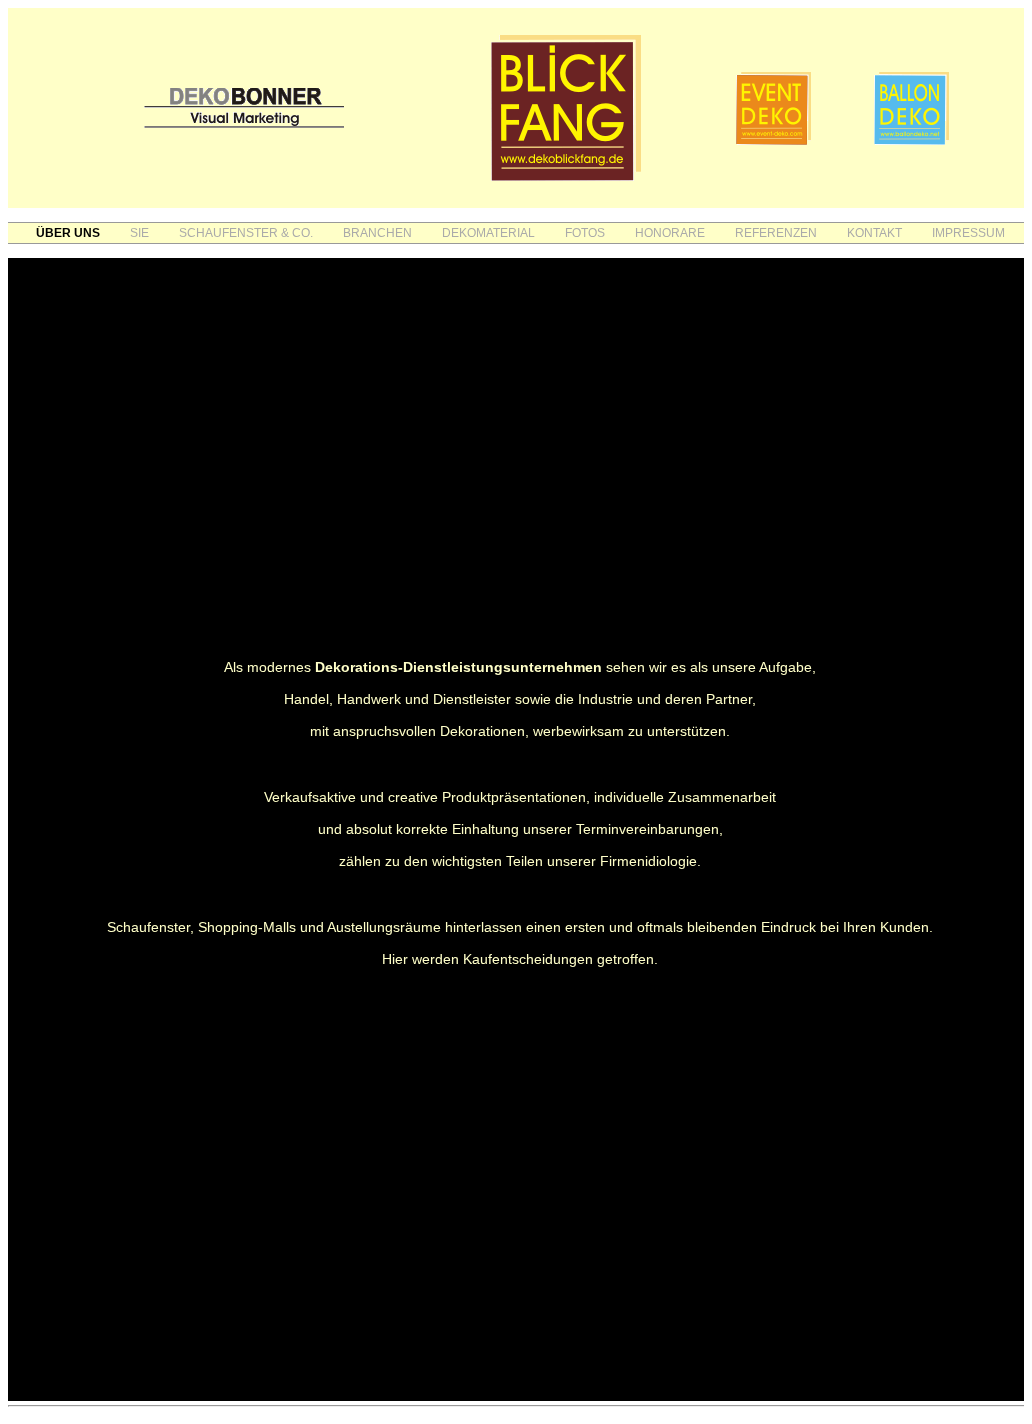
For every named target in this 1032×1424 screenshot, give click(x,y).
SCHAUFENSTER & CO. (246, 233)
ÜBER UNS (68, 233)
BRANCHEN (377, 233)
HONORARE (670, 233)
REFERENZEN (776, 233)
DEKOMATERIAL (488, 233)
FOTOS (585, 233)
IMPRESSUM (968, 233)
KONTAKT (874, 233)
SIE (139, 233)
